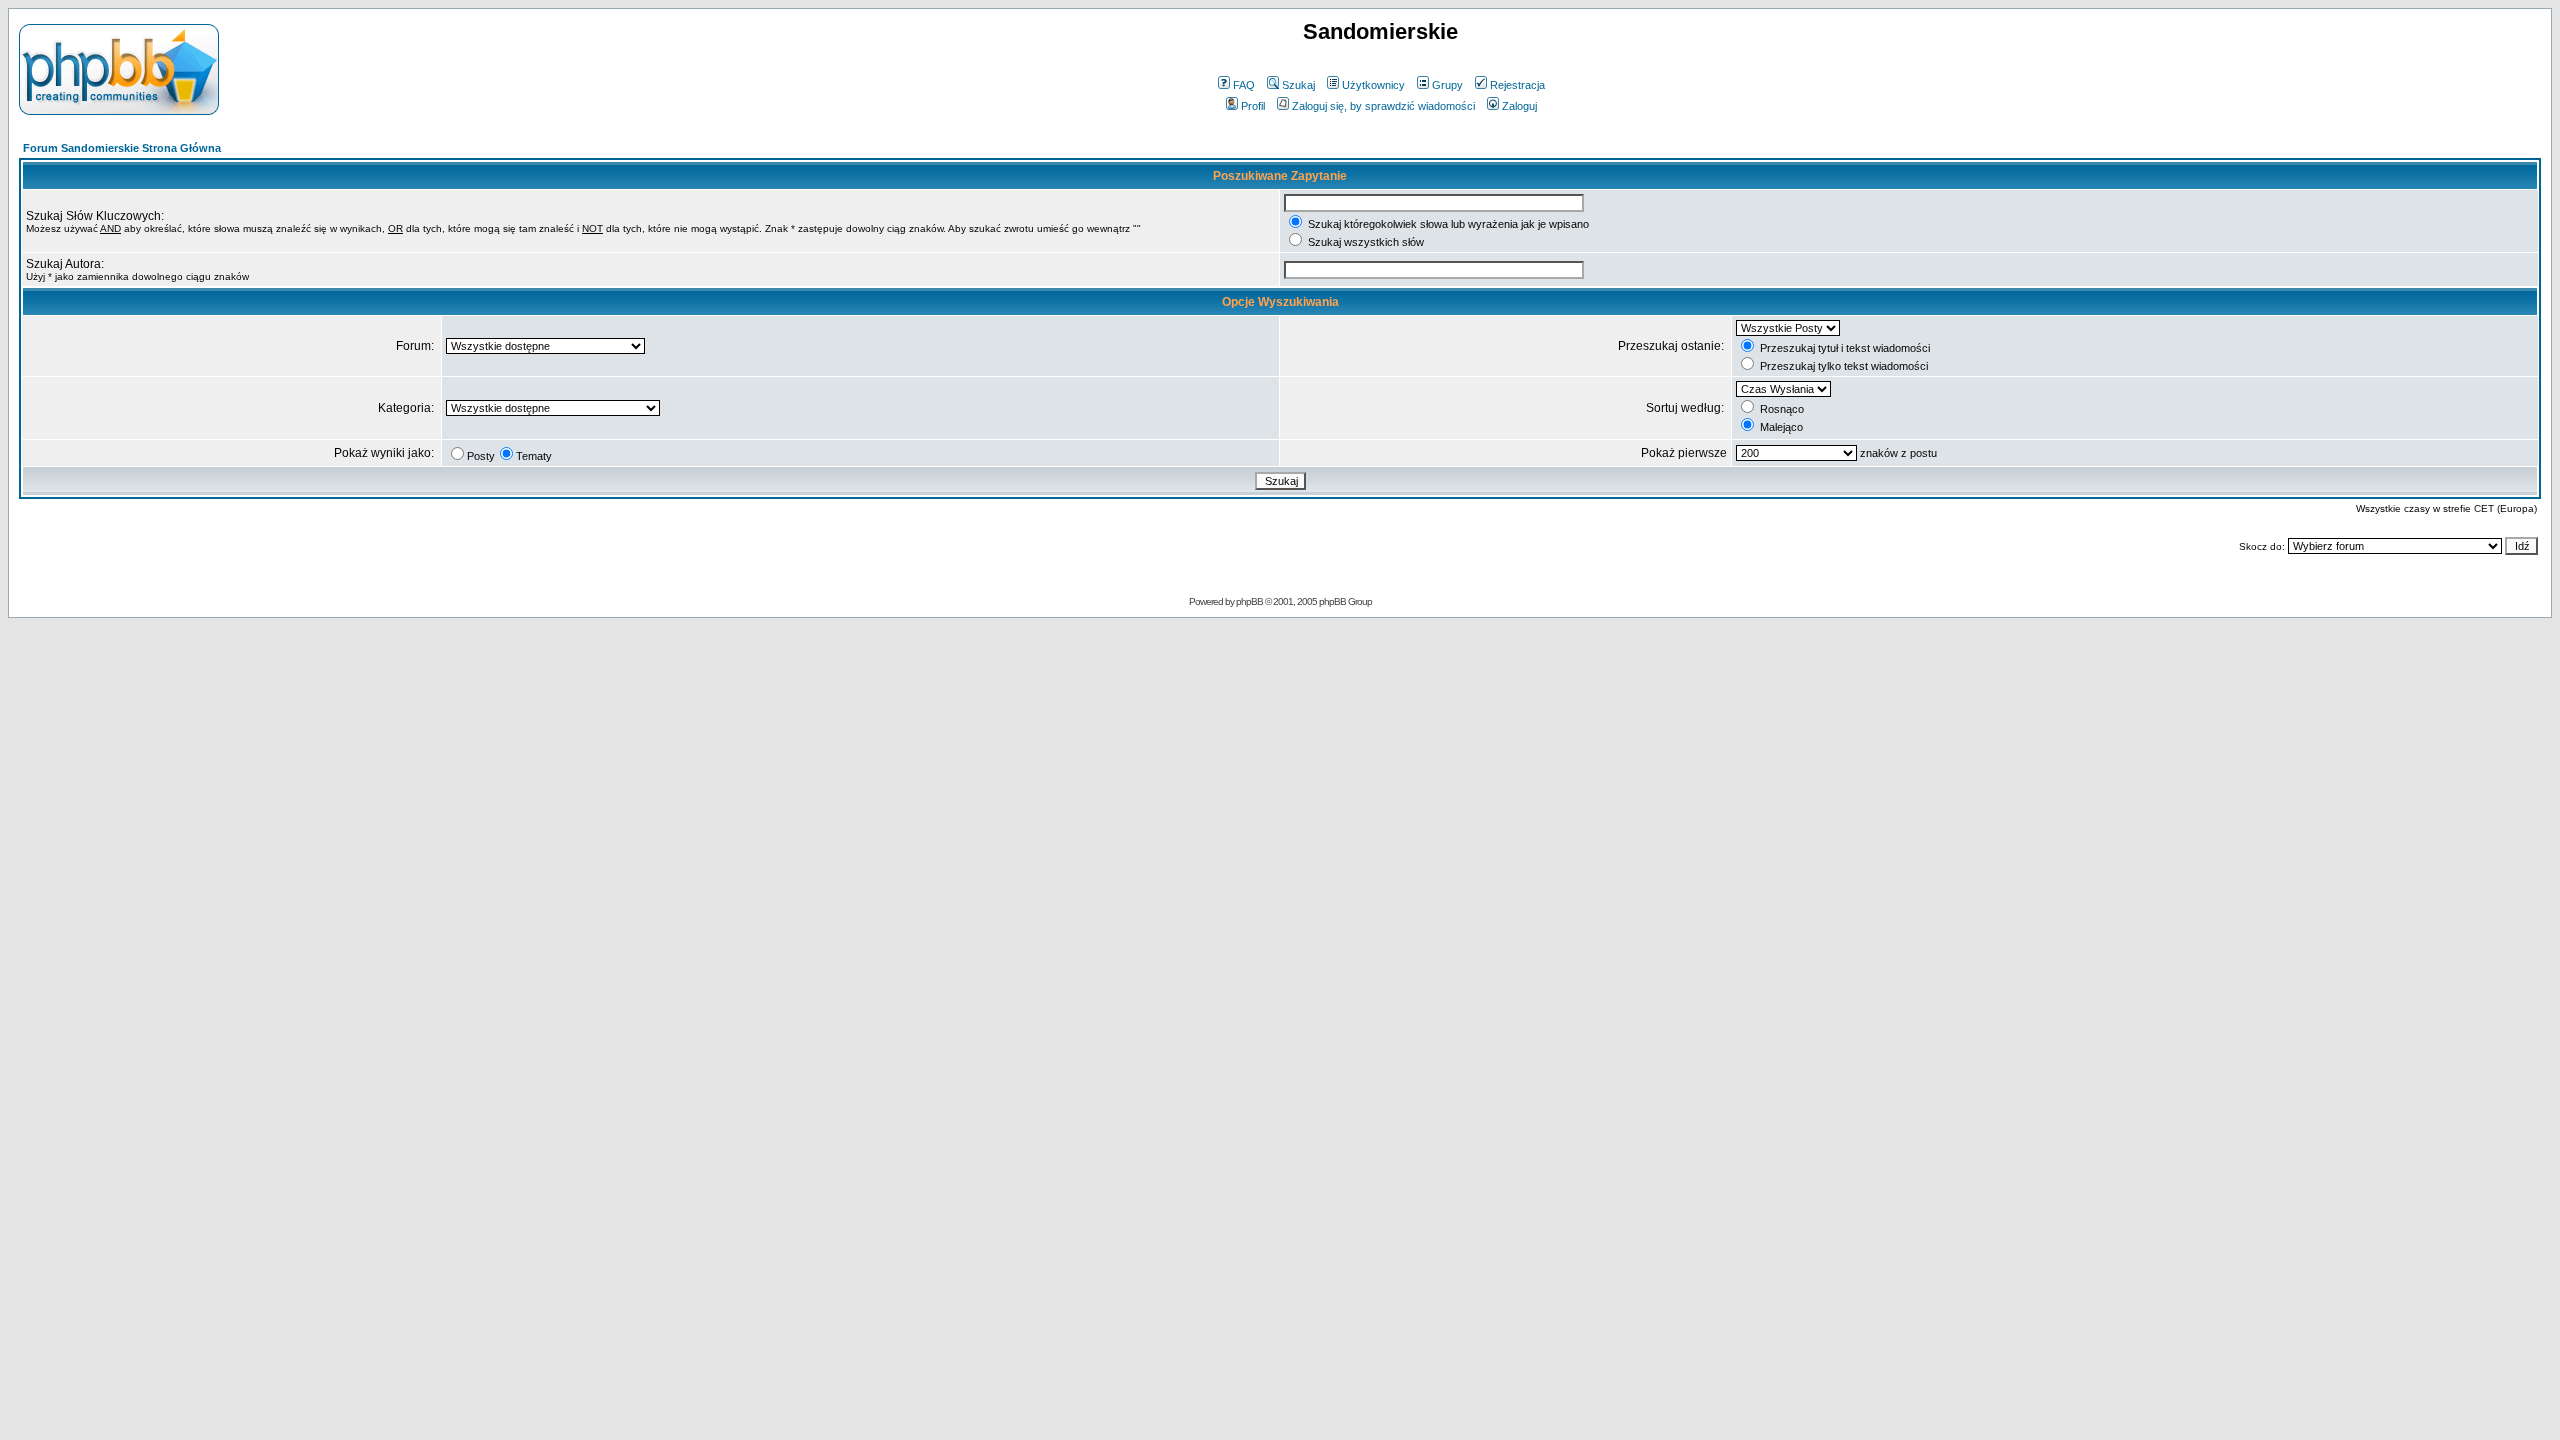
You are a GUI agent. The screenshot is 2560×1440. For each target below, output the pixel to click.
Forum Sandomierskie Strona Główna (122, 148)
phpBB (1249, 601)
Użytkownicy (1373, 85)
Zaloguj (1519, 106)
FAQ (1244, 85)
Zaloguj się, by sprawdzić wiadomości (1383, 106)
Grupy (1447, 85)
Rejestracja (1517, 85)
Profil (1253, 106)
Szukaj (1298, 85)
